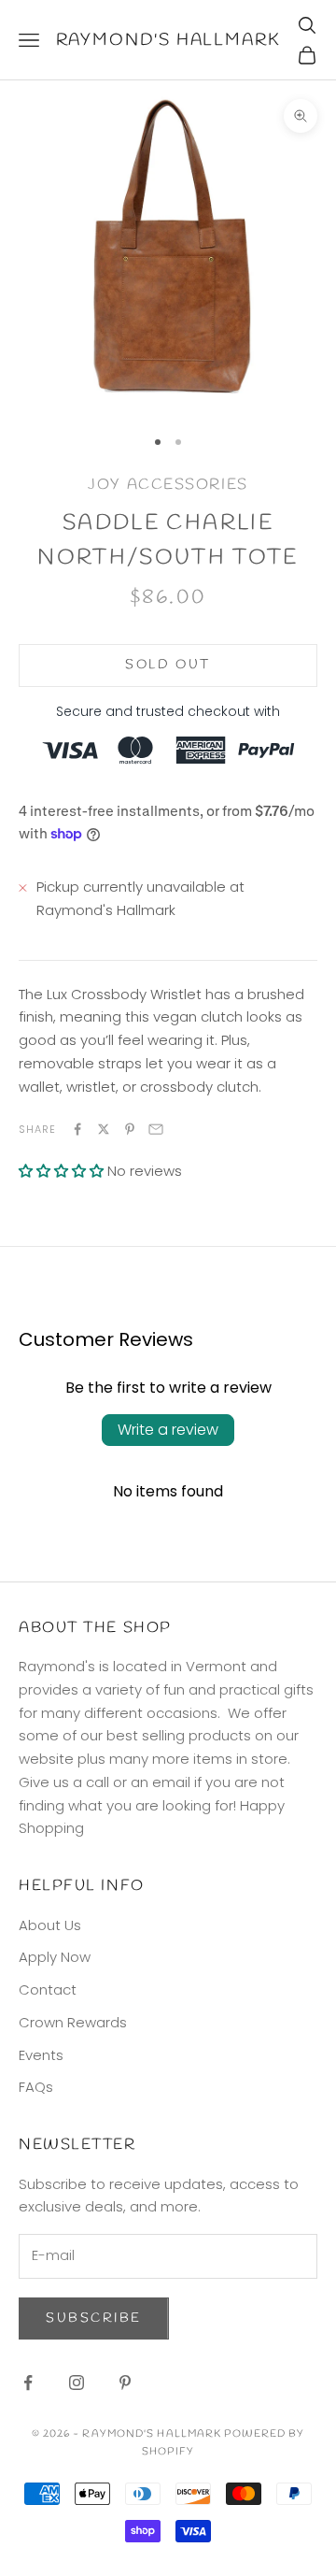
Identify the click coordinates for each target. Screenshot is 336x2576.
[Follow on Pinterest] (125, 2383)
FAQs (36, 2087)
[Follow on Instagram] (77, 2383)
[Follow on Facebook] (28, 2383)
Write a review (168, 1430)
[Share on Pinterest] (130, 1129)
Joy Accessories (168, 485)
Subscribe (94, 2318)
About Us (50, 1925)
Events (41, 2055)
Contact (48, 1989)
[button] (61, 1171)
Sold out (168, 665)
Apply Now (55, 1957)
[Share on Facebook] (77, 1129)
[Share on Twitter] (104, 1129)
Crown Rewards (73, 2022)
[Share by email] (156, 1129)
